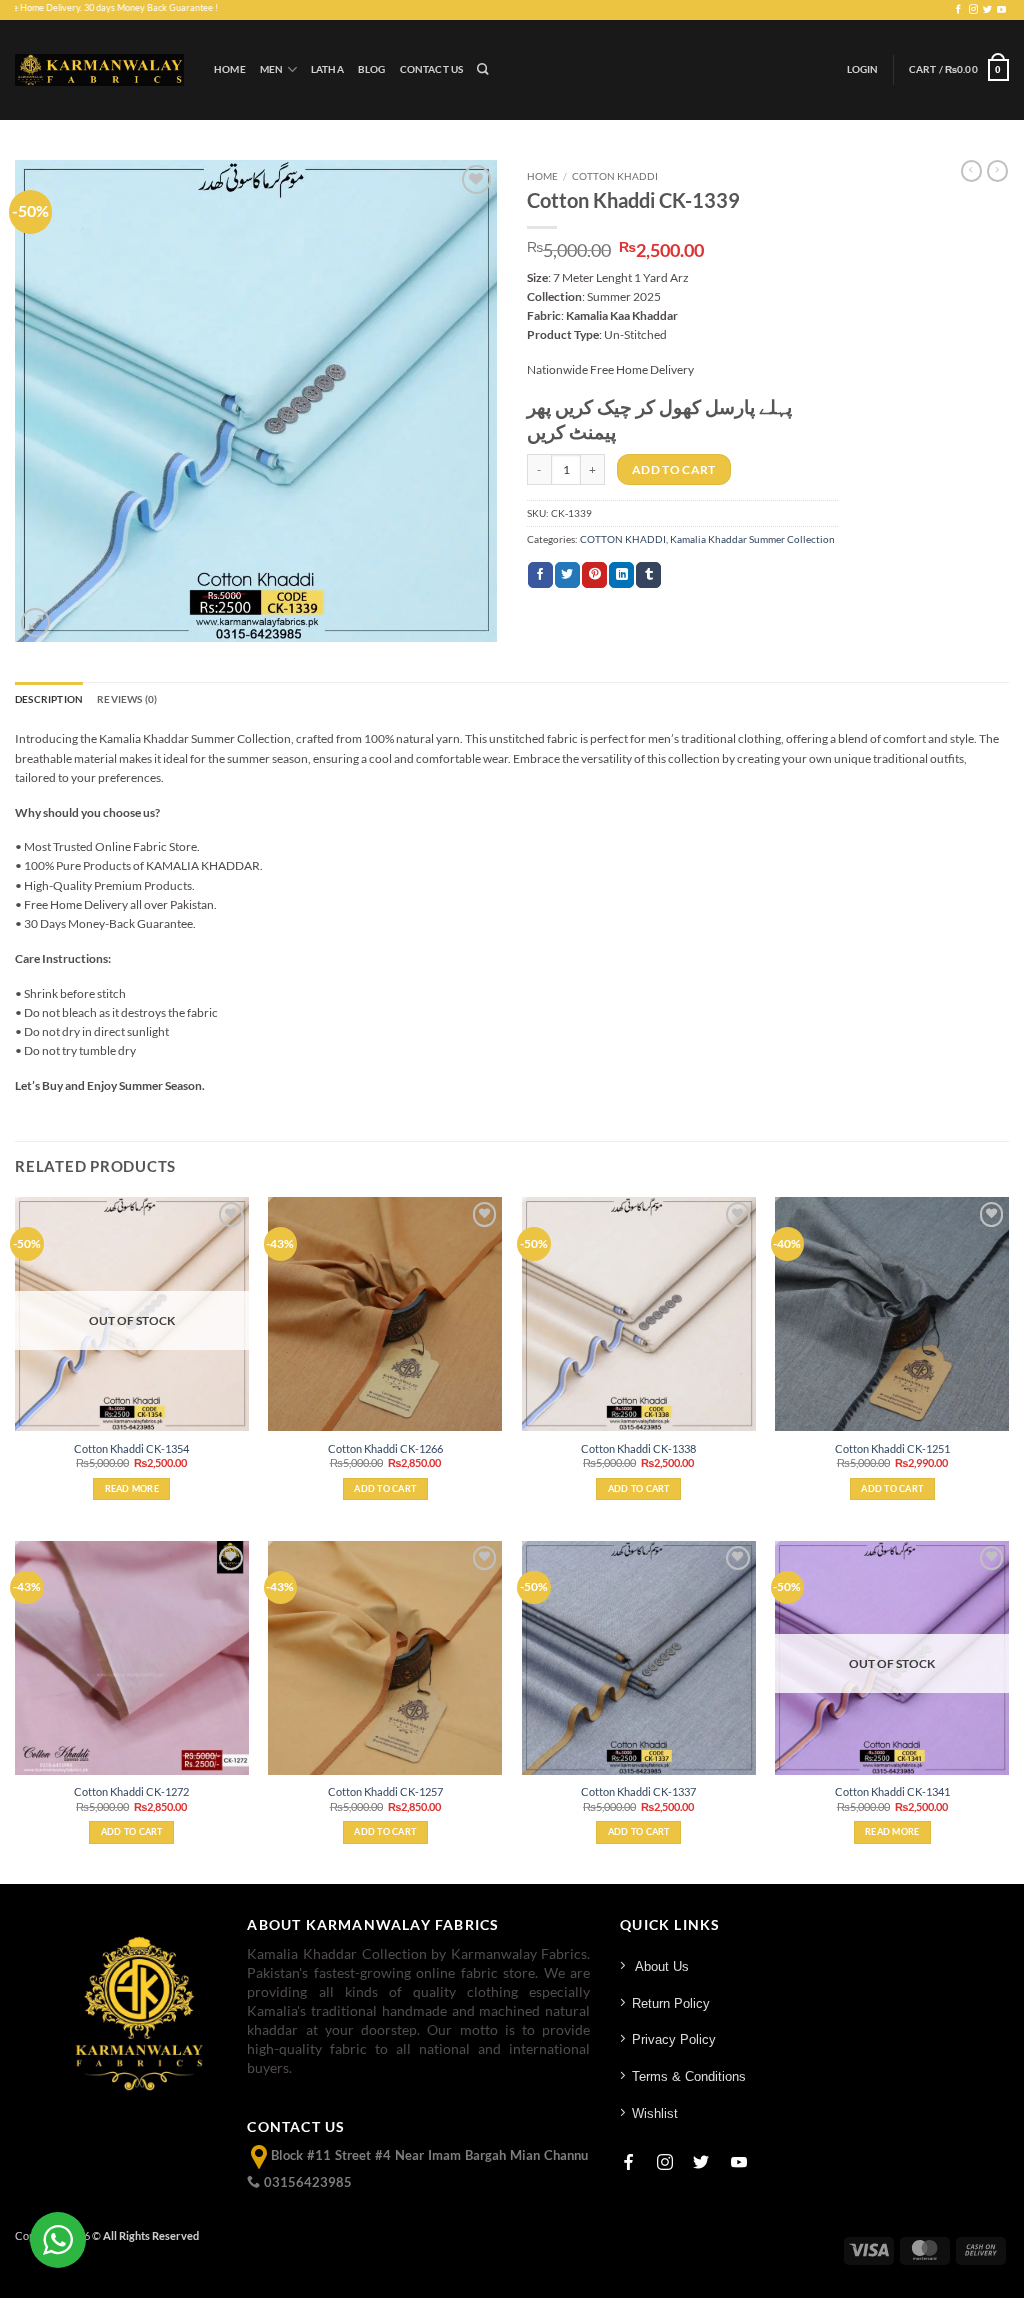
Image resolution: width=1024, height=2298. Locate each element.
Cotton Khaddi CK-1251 (892, 1448)
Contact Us (432, 69)
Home (230, 69)
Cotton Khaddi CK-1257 (385, 1791)
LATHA (327, 69)
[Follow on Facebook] (958, 10)
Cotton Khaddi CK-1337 (638, 1791)
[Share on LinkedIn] (621, 575)
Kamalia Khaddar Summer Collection (752, 539)
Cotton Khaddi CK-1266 (385, 1448)
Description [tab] (49, 699)
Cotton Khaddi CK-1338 (638, 1448)
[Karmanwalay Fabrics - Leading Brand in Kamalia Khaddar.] (99, 70)
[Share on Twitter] (567, 575)
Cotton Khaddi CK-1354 (131, 1448)
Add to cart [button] (385, 1488)
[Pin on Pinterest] (594, 575)
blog (372, 69)
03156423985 (306, 2182)
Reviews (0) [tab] (127, 699)
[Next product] (971, 171)
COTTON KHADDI (615, 176)
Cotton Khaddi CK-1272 (131, 1791)
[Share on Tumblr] (648, 575)
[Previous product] (997, 171)
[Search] (483, 70)
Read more (132, 1488)
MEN (272, 69)
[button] (863, 69)
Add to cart (674, 469)
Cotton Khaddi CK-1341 (892, 1791)
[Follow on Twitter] (987, 10)
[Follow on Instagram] (973, 10)
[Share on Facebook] (540, 575)
